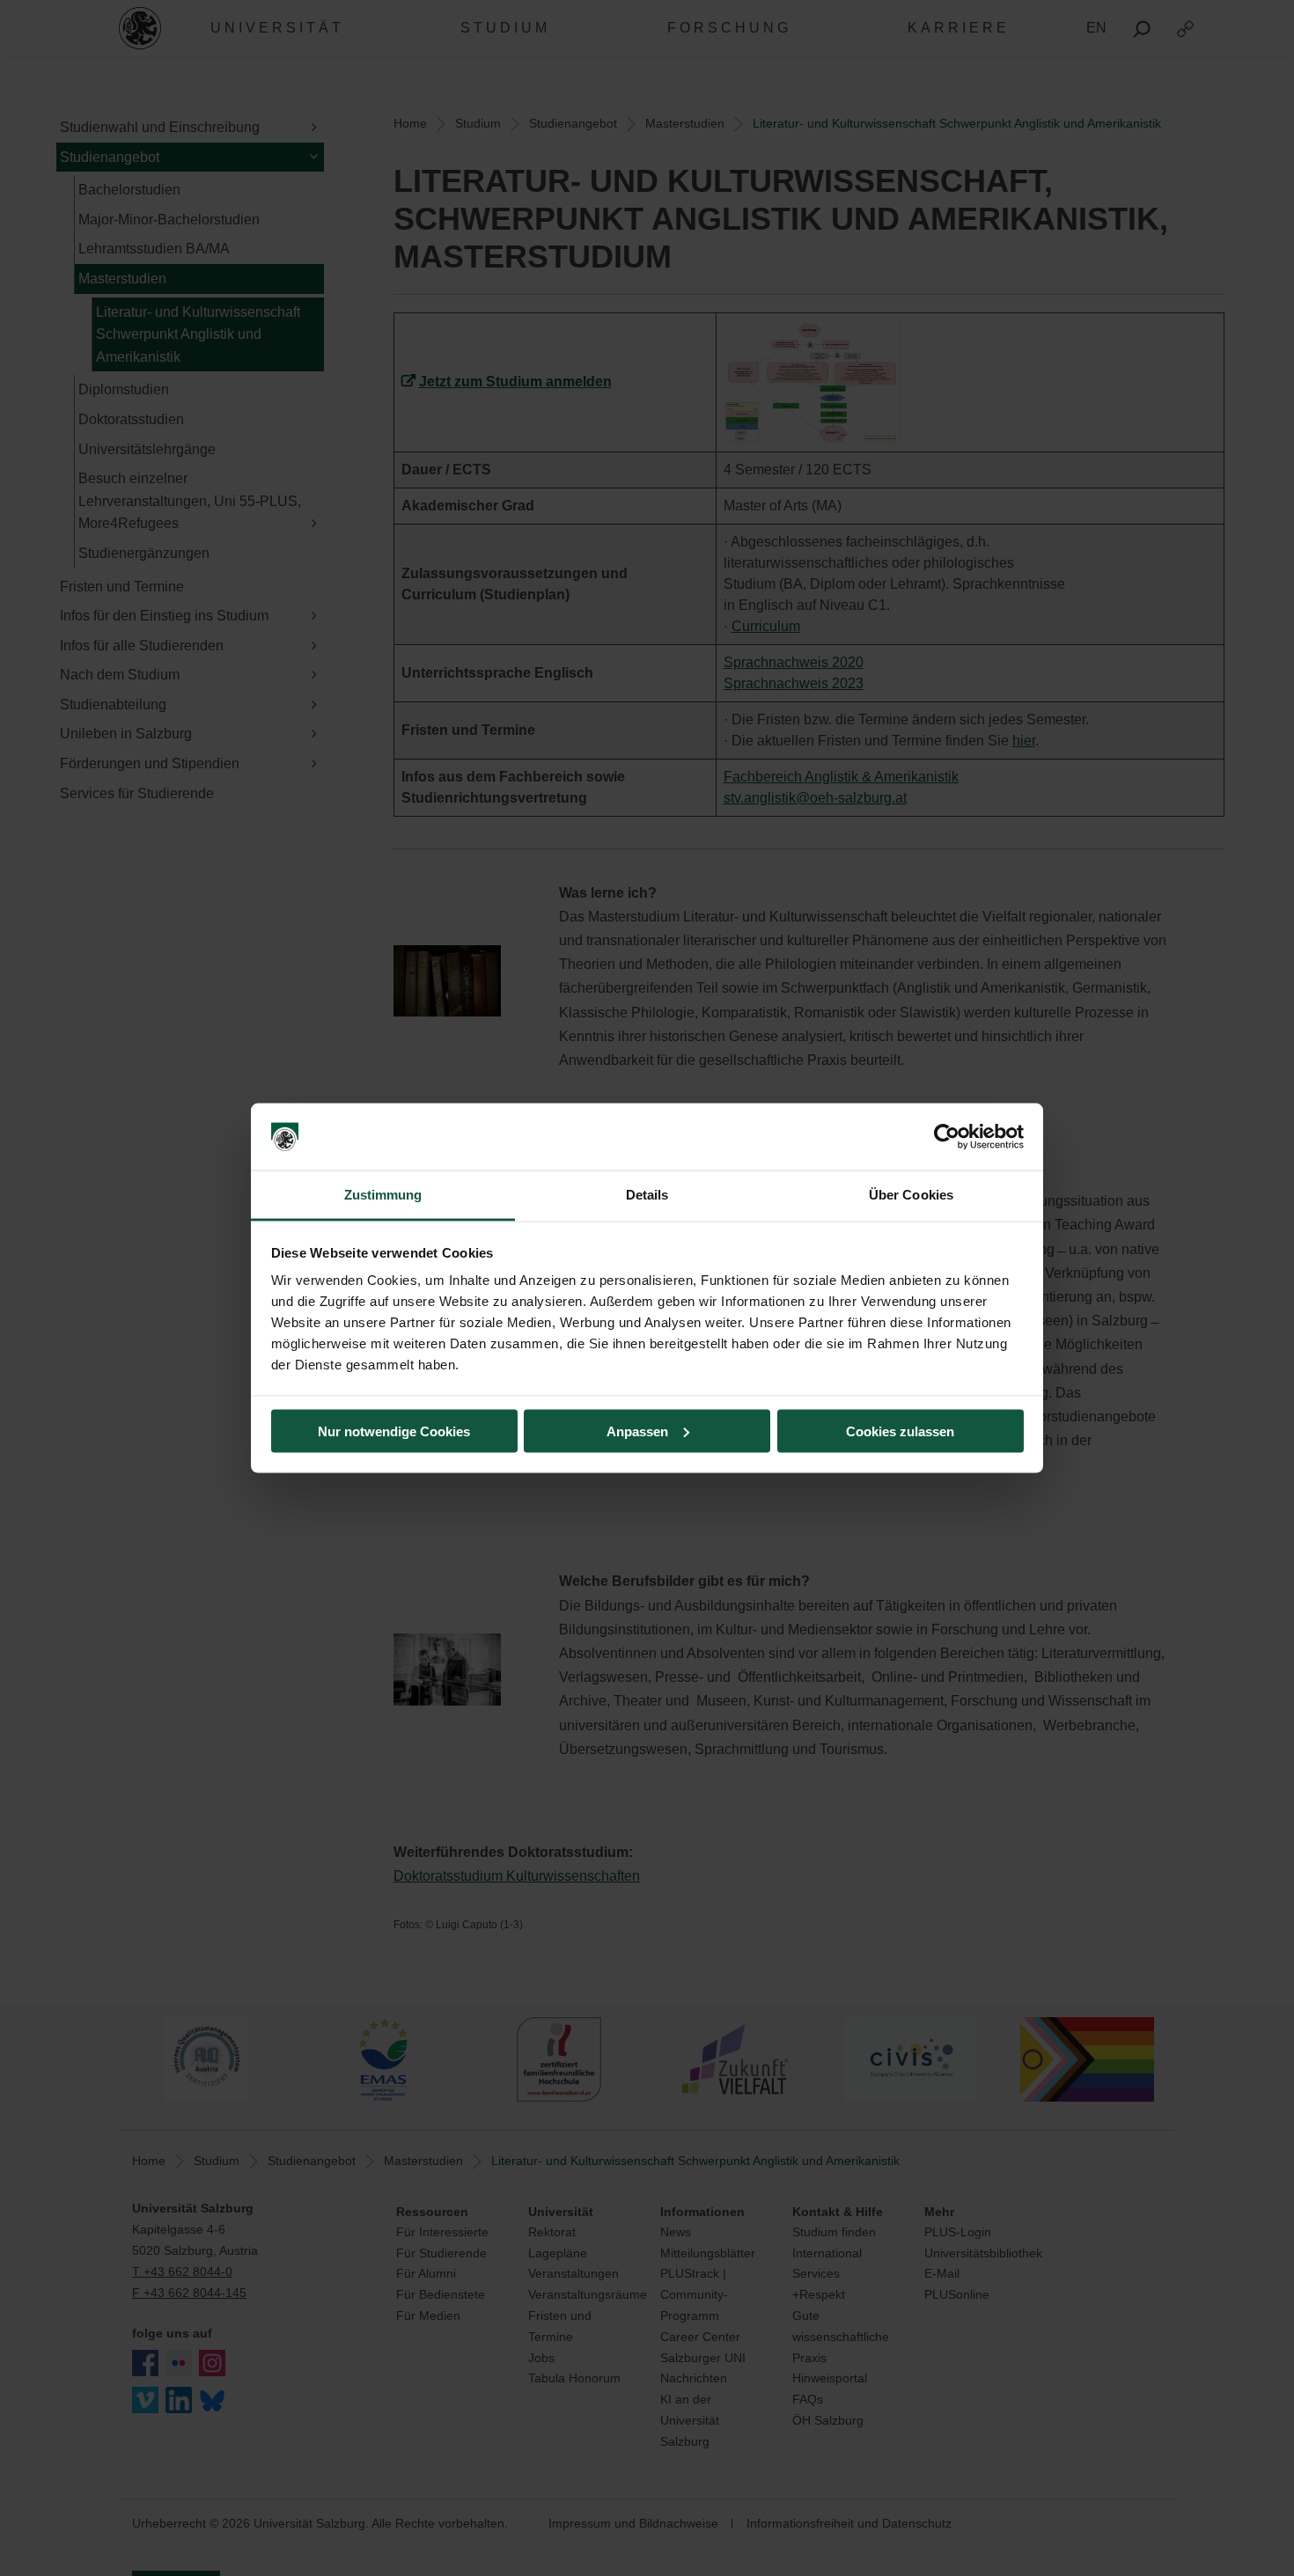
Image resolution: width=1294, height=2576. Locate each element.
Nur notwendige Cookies (394, 1431)
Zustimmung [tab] (383, 1195)
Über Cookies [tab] (911, 1195)
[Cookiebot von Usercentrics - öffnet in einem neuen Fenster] (947, 1137)
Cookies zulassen (900, 1431)
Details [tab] (647, 1195)
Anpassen (637, 1431)
